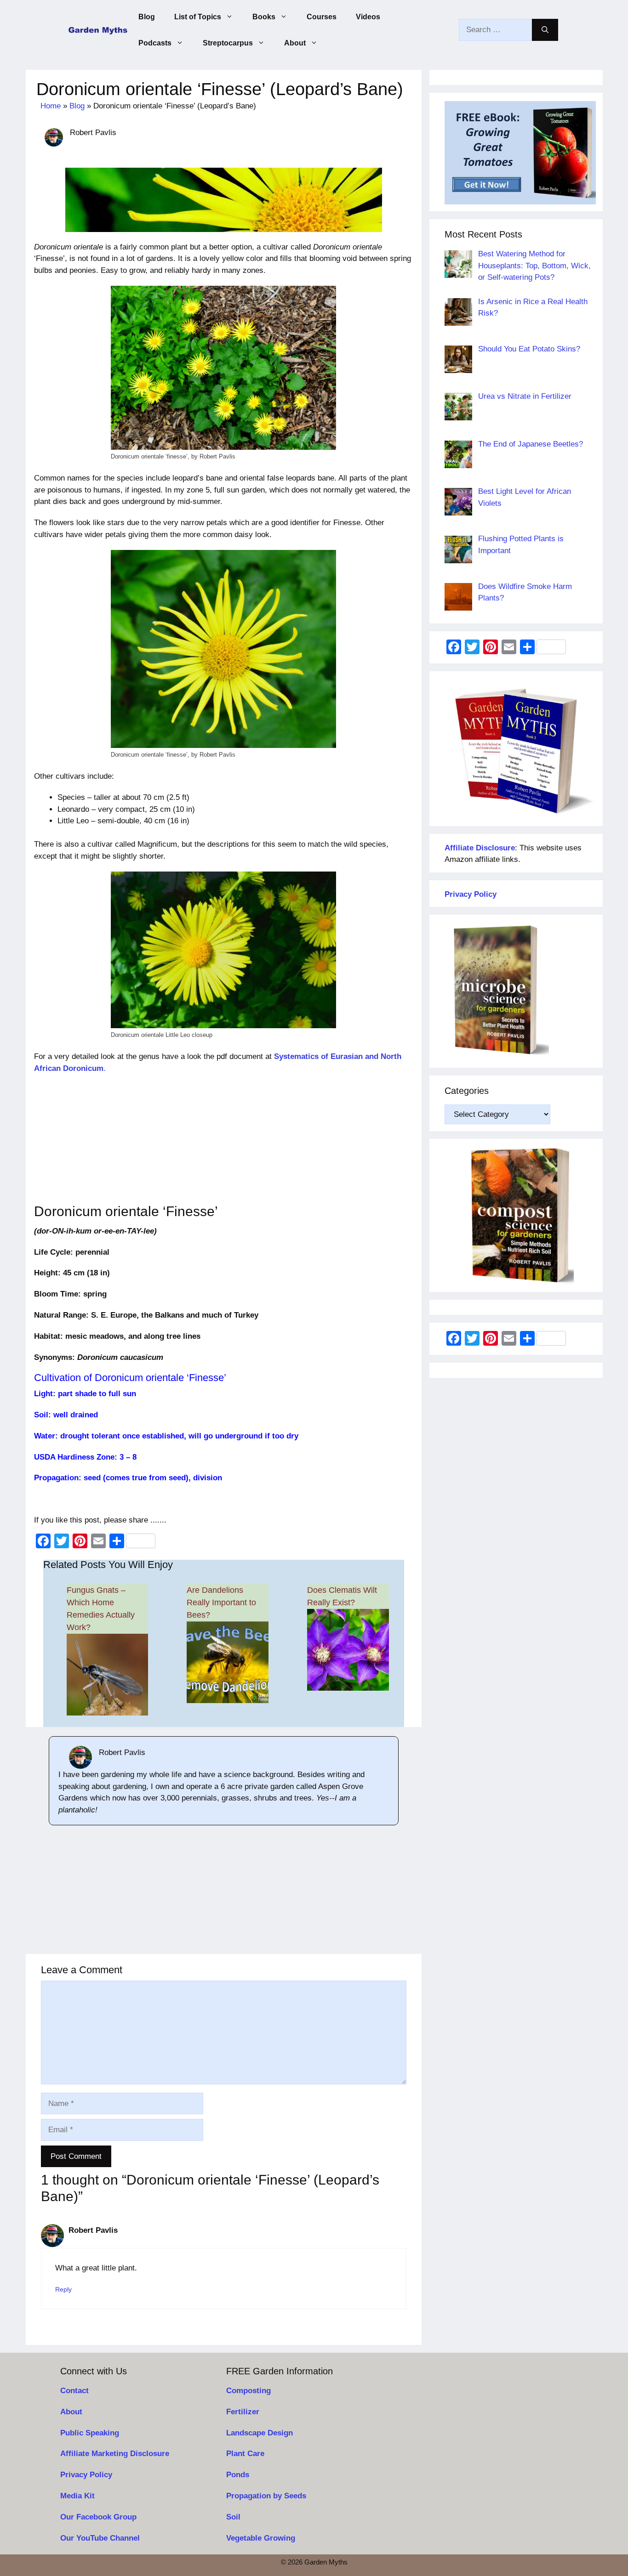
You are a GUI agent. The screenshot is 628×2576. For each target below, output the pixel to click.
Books (264, 17)
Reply (63, 2289)
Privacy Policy (86, 2475)
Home (51, 106)
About (295, 43)
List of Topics (198, 17)
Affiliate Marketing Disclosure (115, 2454)
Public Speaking (90, 2433)
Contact (74, 2391)
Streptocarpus (228, 43)
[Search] (545, 30)
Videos (368, 17)
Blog (147, 17)
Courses (322, 17)
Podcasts (155, 43)
